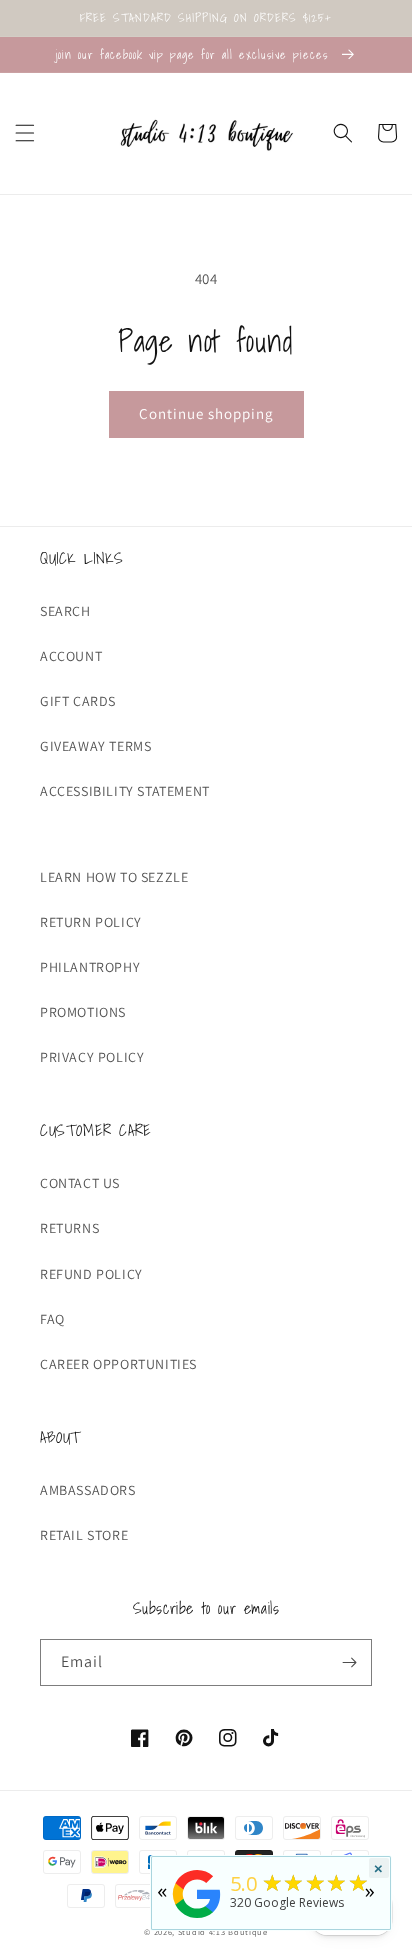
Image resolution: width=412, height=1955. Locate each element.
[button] (25, 133)
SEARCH (65, 611)
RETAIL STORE (84, 1535)
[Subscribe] (349, 1662)
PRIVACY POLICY (92, 1057)
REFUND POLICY (91, 1274)
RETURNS (69, 1228)
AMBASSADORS (88, 1490)
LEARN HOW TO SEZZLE (114, 877)
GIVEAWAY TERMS (95, 746)
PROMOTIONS (83, 1012)
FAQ (52, 1319)
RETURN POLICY (91, 922)
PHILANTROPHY (90, 967)
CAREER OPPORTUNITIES (118, 1364)
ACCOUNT (71, 656)
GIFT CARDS (78, 701)
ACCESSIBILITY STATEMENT (125, 791)
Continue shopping (206, 413)
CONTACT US (80, 1183)
